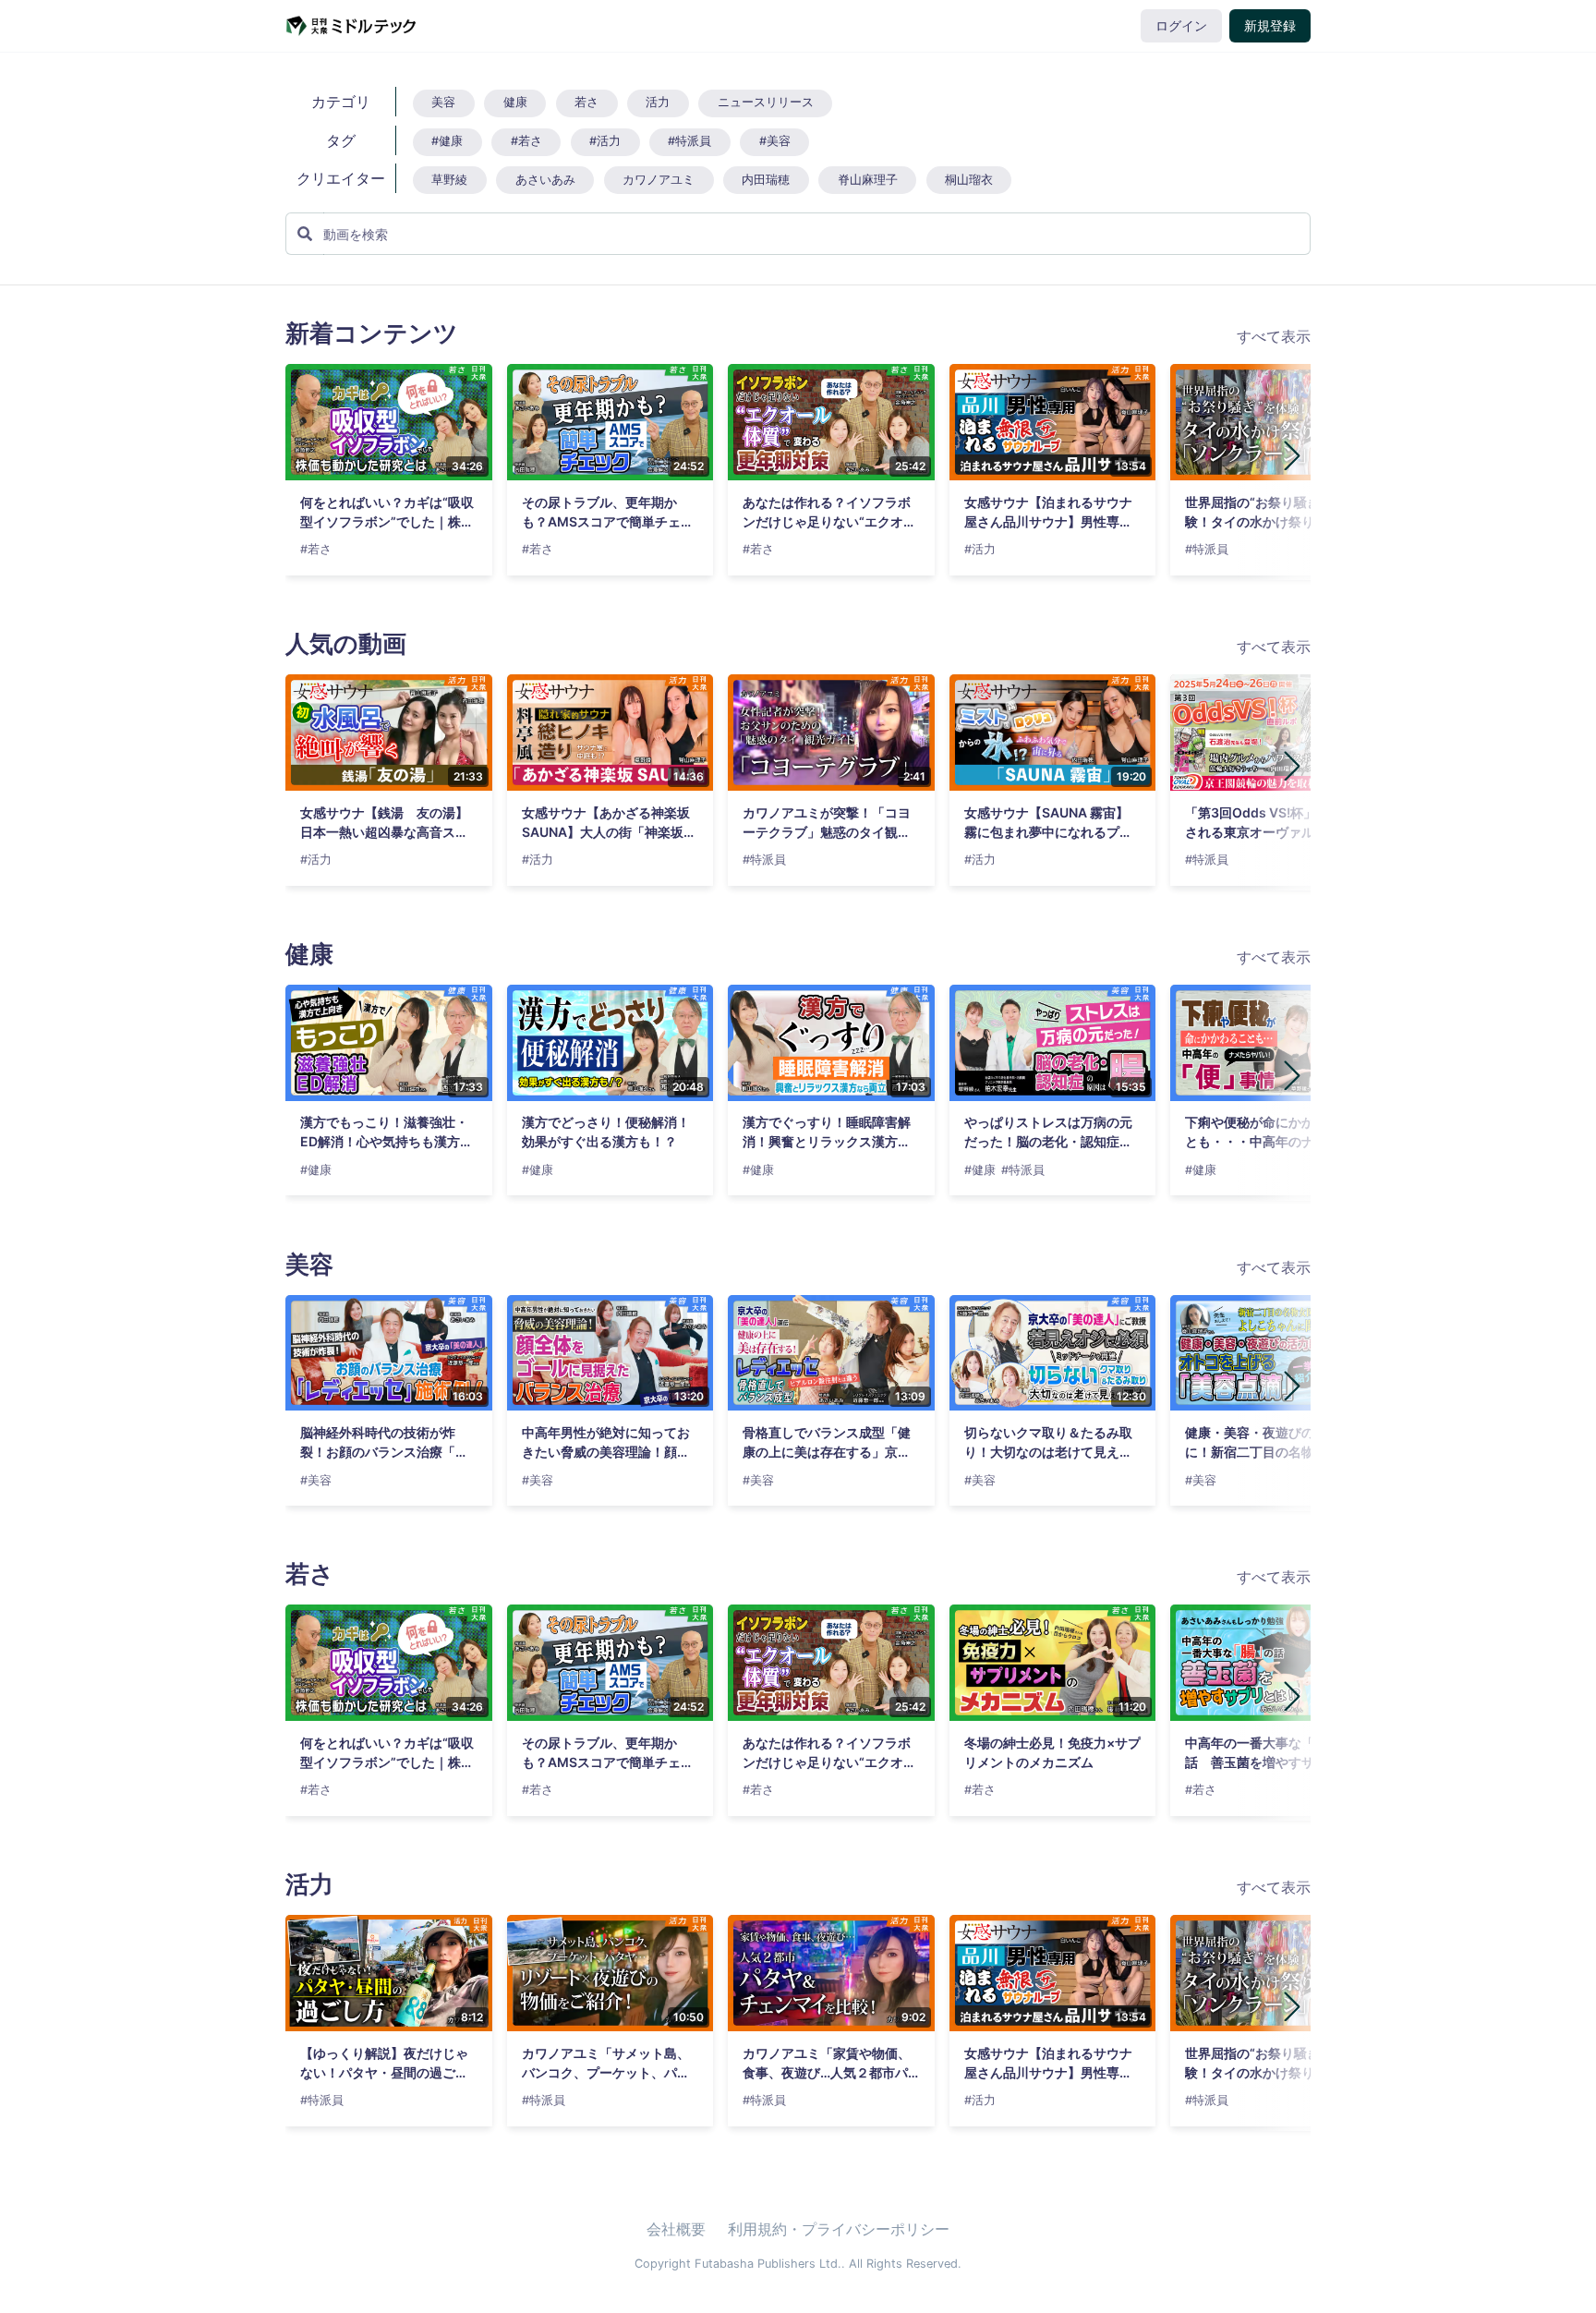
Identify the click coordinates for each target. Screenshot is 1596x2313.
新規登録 (1270, 26)
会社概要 (676, 2229)
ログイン (1181, 26)
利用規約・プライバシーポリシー (839, 2229)
